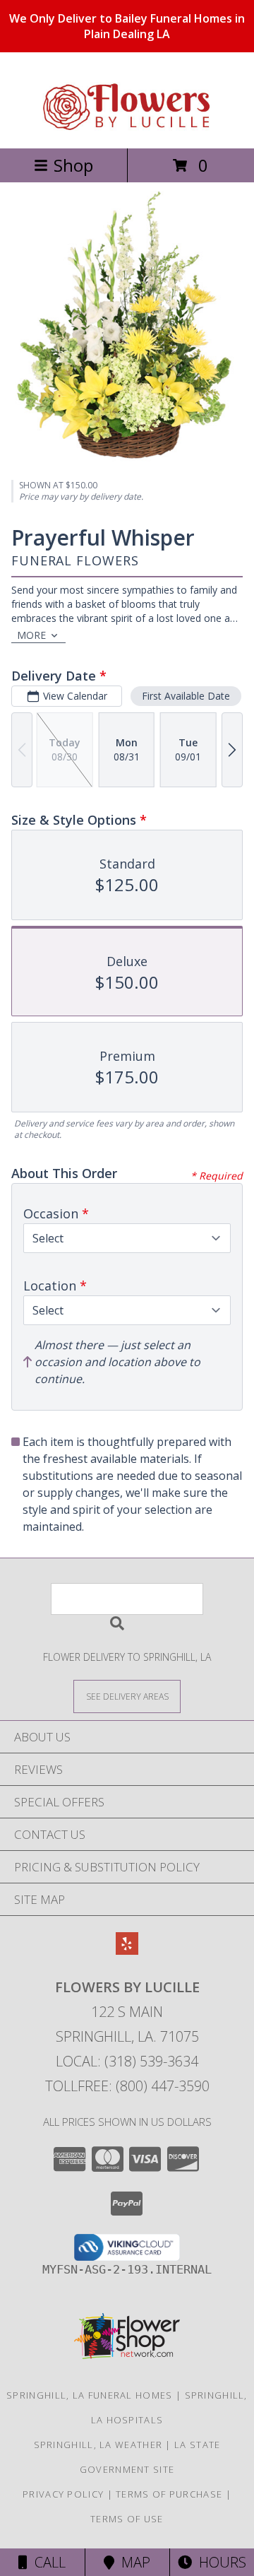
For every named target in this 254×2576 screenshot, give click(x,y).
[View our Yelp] (127, 1950)
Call (47, 2562)
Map (132, 2562)
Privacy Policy (63, 2494)
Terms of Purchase (169, 2494)
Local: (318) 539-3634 (127, 2061)
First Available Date (186, 696)
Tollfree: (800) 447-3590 (127, 2086)
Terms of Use (127, 2519)
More (31, 635)
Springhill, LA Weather (98, 2445)
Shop (73, 165)
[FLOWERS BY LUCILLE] (127, 128)
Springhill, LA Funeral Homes (89, 2395)
